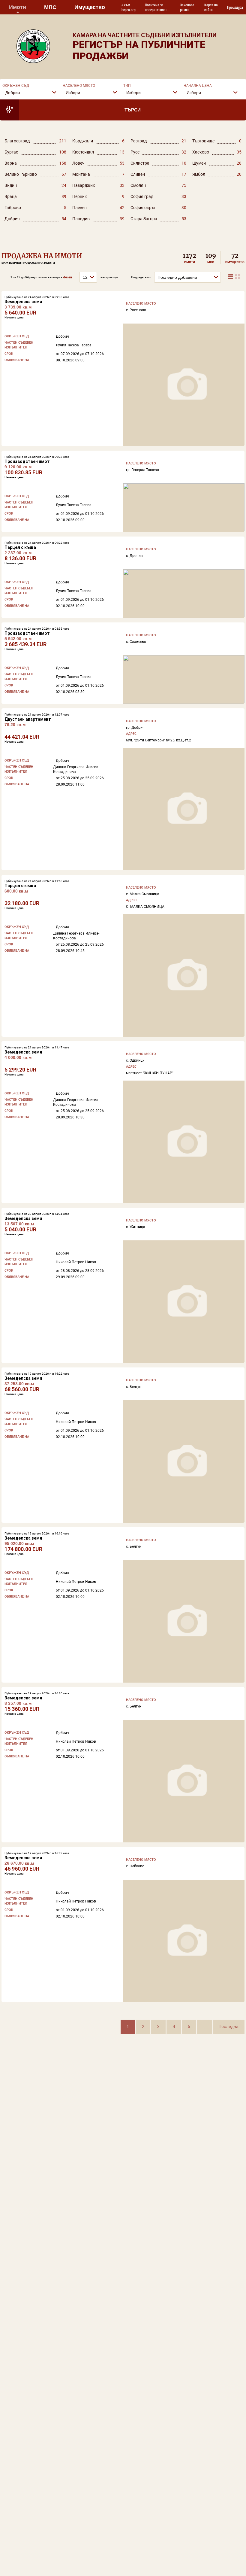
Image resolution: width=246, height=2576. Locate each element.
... (204, 2027)
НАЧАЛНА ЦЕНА (198, 86)
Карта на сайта (211, 7)
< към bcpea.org (129, 7)
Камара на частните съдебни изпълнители (145, 35)
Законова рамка (187, 7)
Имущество (90, 7)
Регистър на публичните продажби (139, 50)
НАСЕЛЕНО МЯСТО (79, 86)
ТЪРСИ (133, 110)
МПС (50, 7)
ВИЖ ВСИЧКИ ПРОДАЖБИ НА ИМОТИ (28, 263)
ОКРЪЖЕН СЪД (16, 86)
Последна (229, 2027)
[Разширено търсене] (10, 110)
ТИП (127, 86)
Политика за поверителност (156, 7)
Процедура (235, 7)
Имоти (18, 7)
